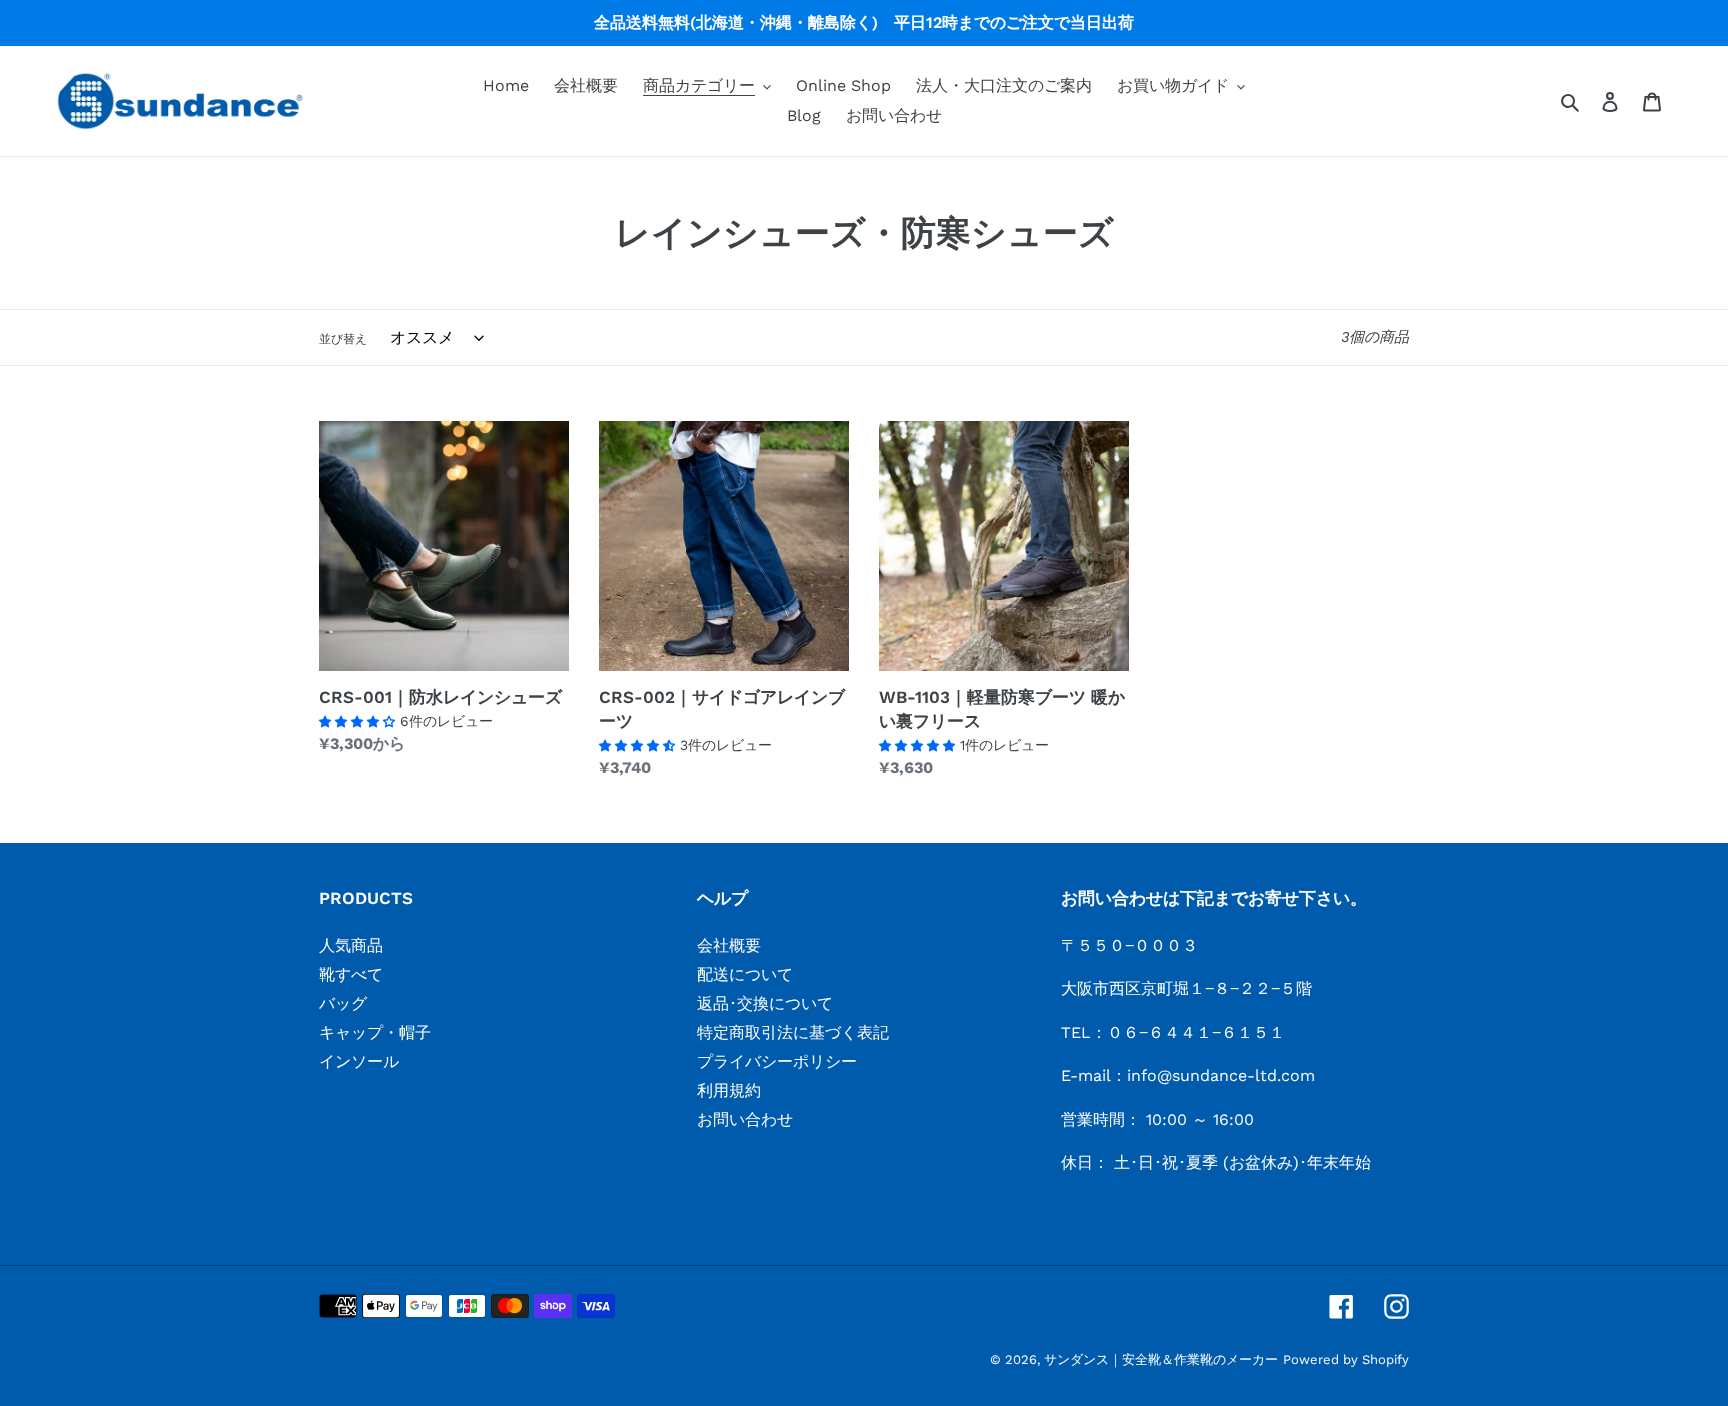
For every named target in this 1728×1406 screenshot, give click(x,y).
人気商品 (351, 945)
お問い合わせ (745, 1119)
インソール (359, 1061)
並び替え (343, 339)
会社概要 (729, 945)
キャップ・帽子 (375, 1032)
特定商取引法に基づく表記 (793, 1032)
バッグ (343, 1003)
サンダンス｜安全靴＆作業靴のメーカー (1161, 1359)
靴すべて (351, 974)
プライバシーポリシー (777, 1061)
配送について (745, 974)
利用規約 (729, 1090)
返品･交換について (765, 1003)
